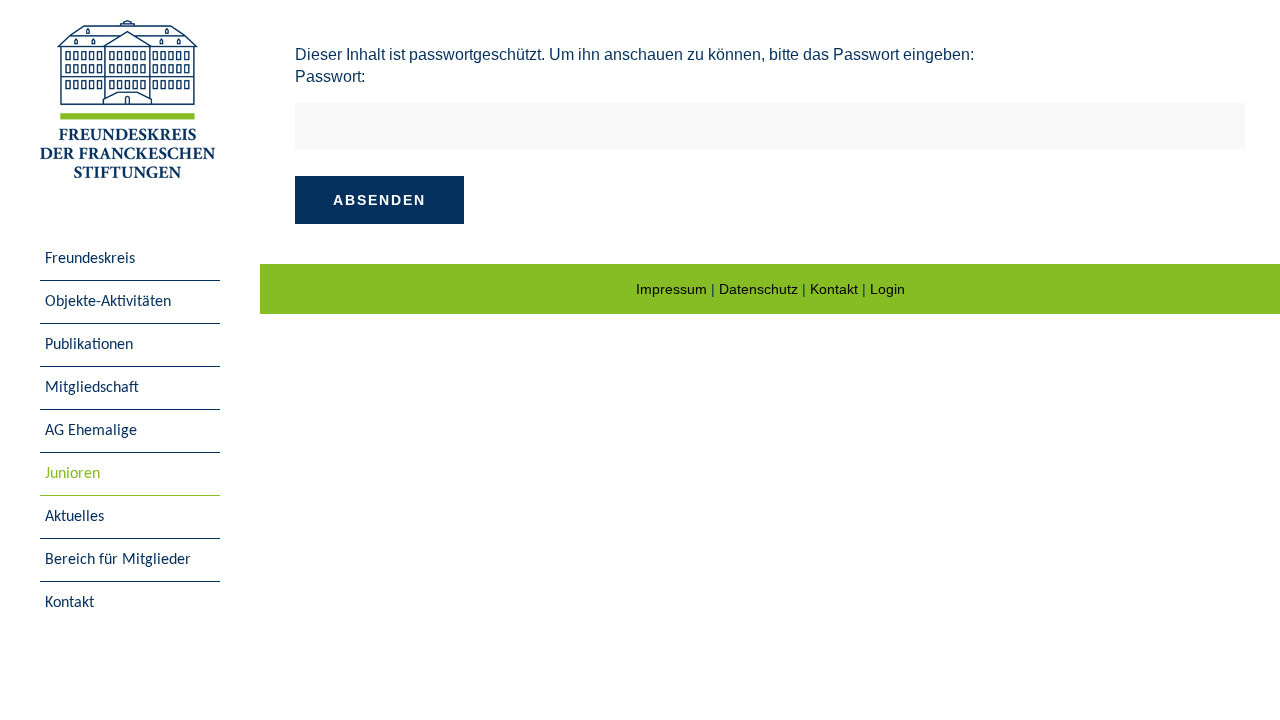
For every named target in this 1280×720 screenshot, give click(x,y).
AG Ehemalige (91, 431)
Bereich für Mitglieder (118, 560)
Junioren (72, 474)
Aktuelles (74, 517)
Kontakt (69, 603)
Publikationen (89, 345)
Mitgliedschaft (92, 388)
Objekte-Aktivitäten (108, 302)
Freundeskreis (90, 259)
